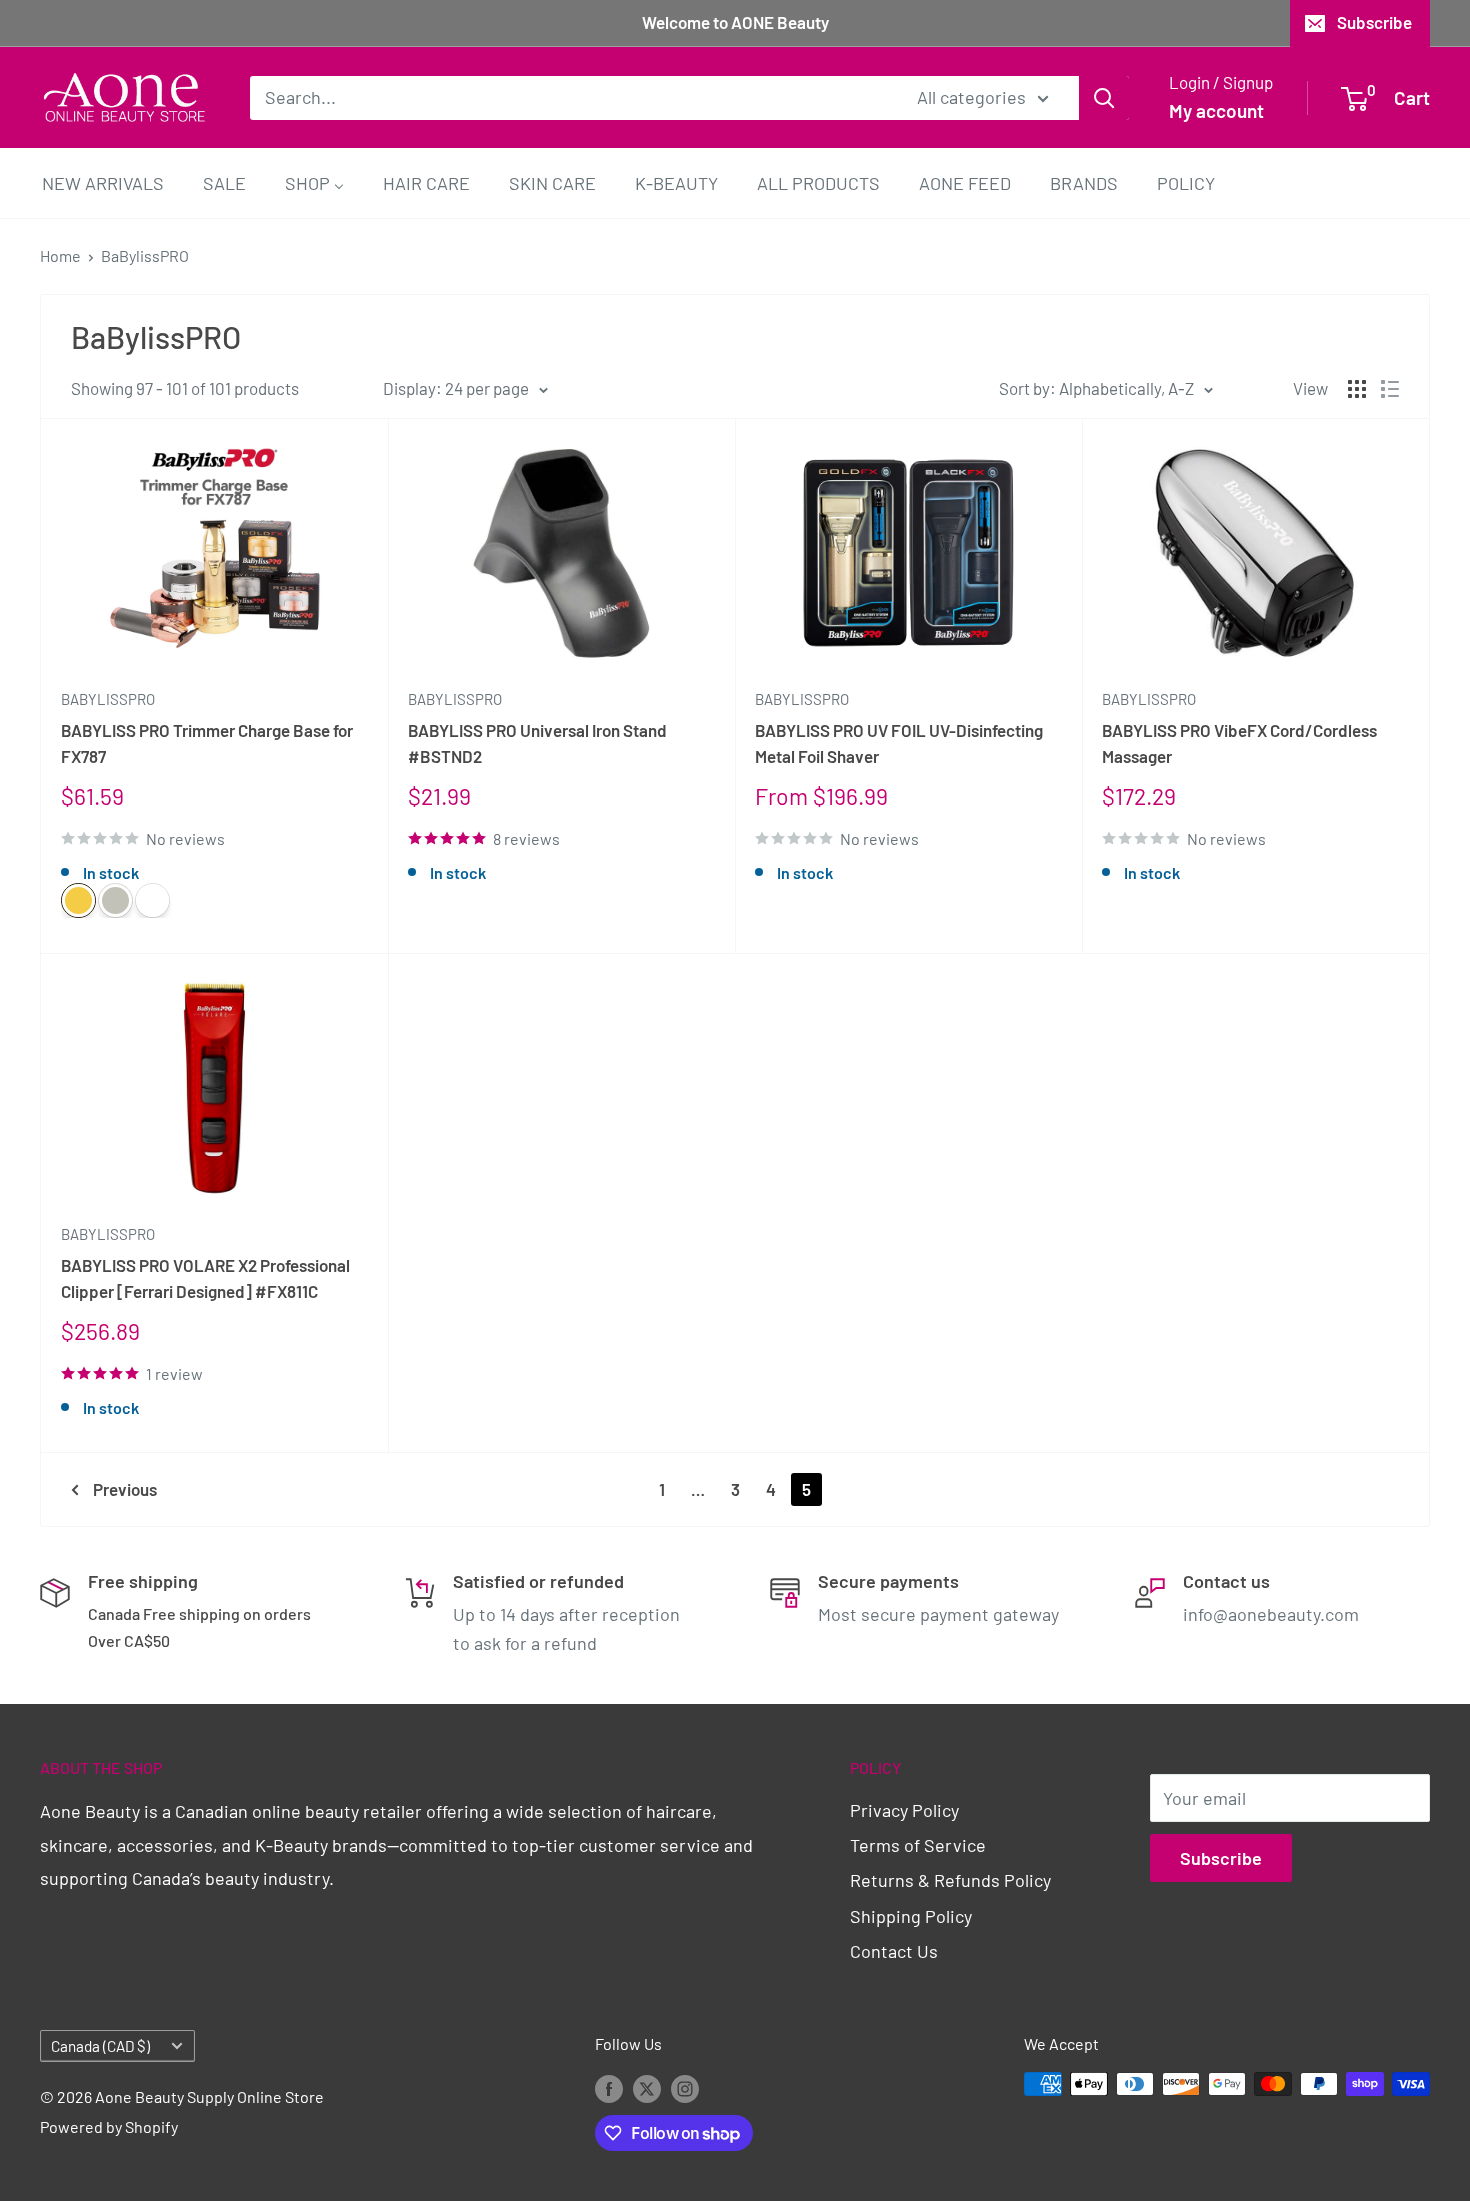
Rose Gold (152, 900)
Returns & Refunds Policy (950, 1880)
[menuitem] (103, 182)
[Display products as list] (1390, 389)
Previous (125, 1489)
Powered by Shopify (109, 2126)
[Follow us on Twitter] (647, 2087)
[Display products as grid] (1357, 389)
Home (60, 255)
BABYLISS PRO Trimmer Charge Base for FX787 (207, 743)
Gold (78, 900)
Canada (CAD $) (100, 2046)
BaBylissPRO (145, 255)
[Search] (1104, 97)
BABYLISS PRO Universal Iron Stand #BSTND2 (537, 743)
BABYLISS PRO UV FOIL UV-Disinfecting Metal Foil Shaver (899, 743)
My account (1216, 110)
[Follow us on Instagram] (685, 2087)
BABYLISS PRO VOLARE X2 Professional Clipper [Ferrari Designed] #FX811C (205, 1278)
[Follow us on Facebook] (609, 2087)
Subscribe (1374, 22)
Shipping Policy (911, 1916)
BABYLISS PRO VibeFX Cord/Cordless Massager (1239, 743)
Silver (115, 900)
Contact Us (894, 1951)
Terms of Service (918, 1845)
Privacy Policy (904, 1810)
